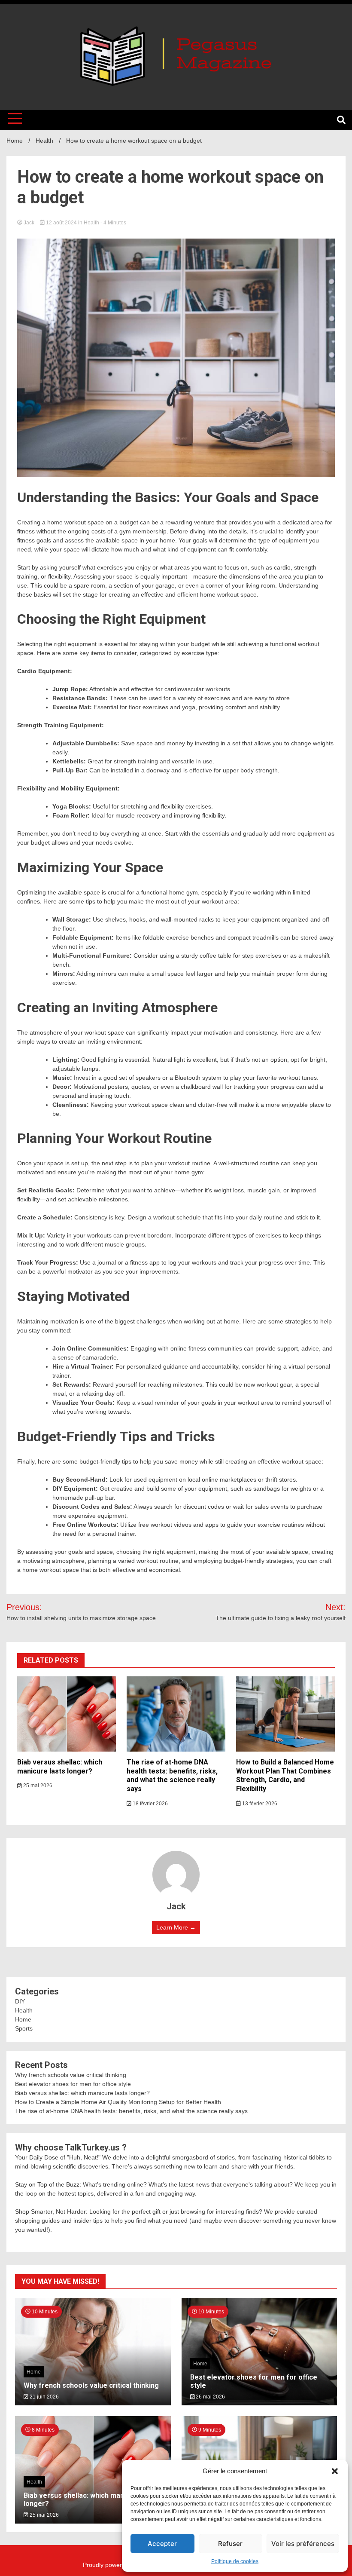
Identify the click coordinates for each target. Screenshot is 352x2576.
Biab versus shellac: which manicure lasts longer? (60, 1767)
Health (91, 223)
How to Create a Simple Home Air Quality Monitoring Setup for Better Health (118, 2102)
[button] (335, 2471)
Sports (24, 2028)
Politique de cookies (235, 2561)
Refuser (230, 2544)
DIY (20, 2001)
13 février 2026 (259, 1804)
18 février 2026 (150, 1804)
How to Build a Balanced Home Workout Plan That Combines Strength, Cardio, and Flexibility (285, 1775)
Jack (29, 223)
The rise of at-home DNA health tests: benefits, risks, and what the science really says (172, 1775)
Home (23, 2019)
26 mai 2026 (210, 2397)
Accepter (162, 2544)
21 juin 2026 (44, 2397)
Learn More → (176, 1927)
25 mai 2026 (37, 1786)
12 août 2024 (61, 223)
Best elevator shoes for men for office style (73, 2084)
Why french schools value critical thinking (71, 2075)
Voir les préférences (303, 2544)
